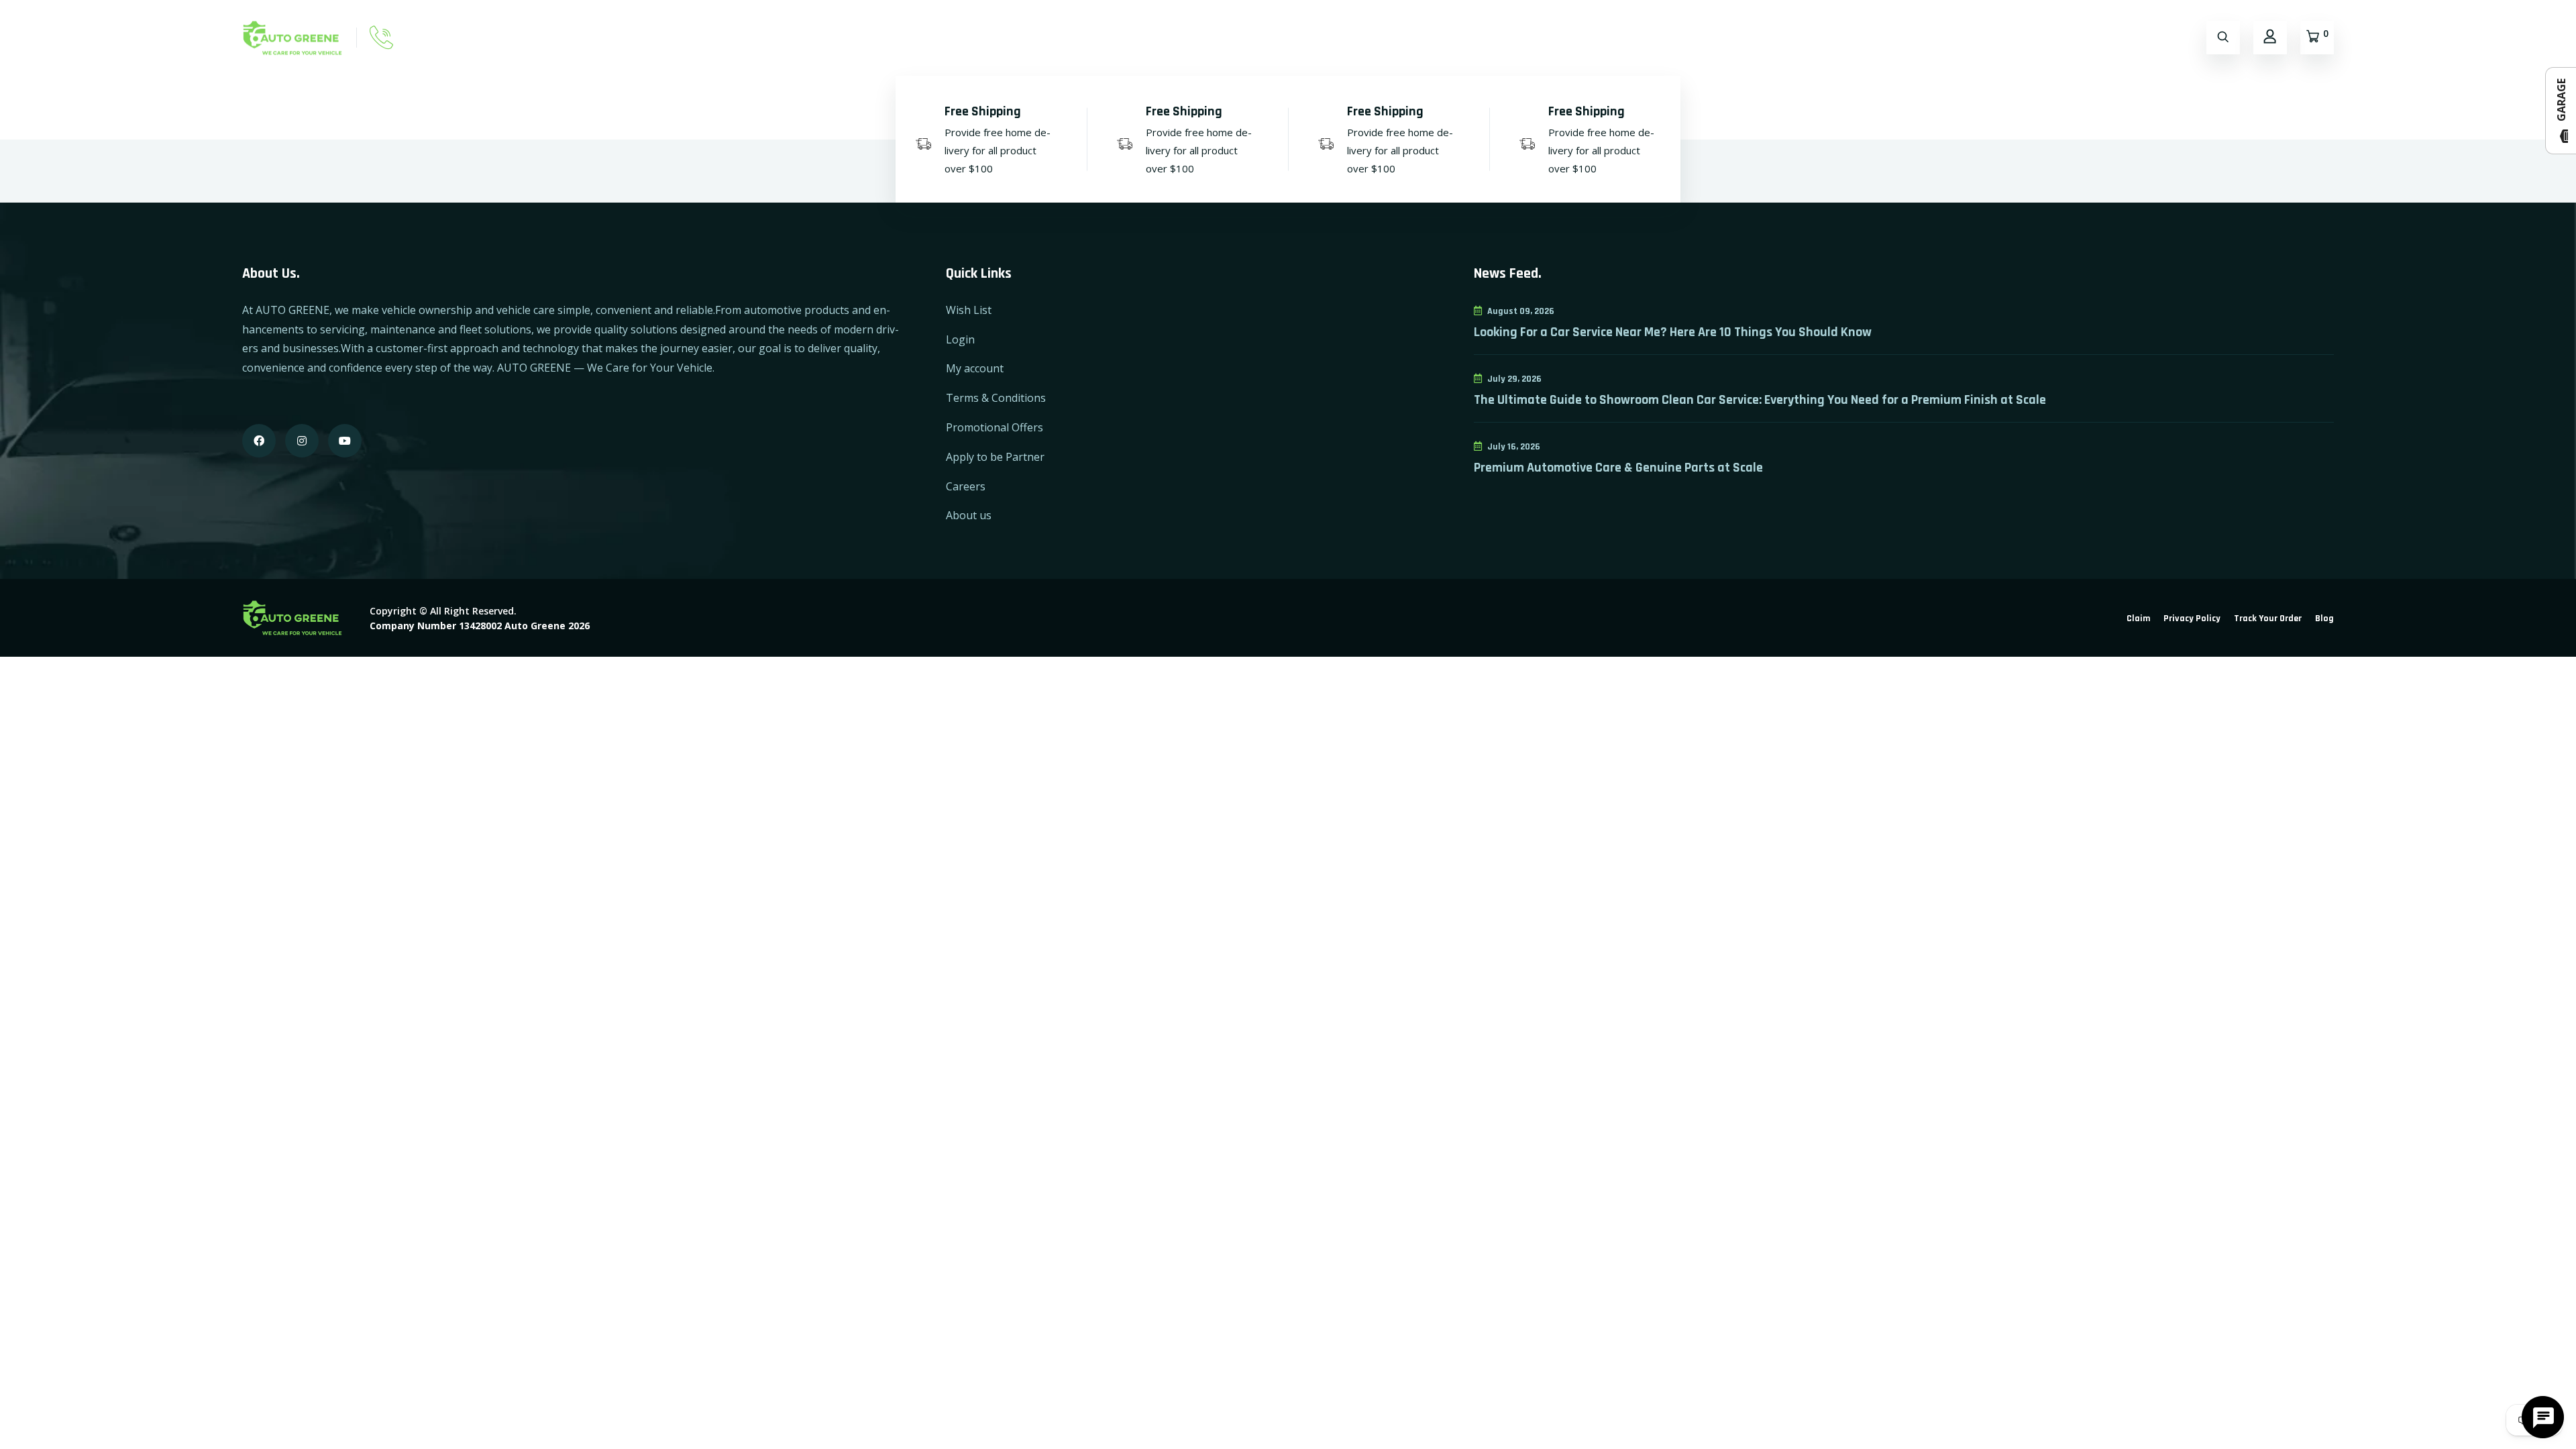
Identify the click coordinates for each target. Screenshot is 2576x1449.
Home (1233, 37)
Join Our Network (1617, 37)
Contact (1344, 37)
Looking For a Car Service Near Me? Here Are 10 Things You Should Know (1673, 332)
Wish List (969, 310)
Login (960, 339)
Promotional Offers (995, 427)
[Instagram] (302, 441)
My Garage (1415, 37)
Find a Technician (1508, 37)
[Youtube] (345, 441)
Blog (2324, 619)
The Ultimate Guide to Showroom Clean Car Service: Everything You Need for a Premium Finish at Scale (1760, 400)
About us (969, 515)
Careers (966, 486)
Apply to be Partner (995, 457)
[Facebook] (259, 441)
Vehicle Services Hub (1733, 37)
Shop (1286, 37)
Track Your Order (2268, 619)
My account (975, 368)
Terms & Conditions (996, 398)
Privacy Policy (2192, 619)
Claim (2138, 619)
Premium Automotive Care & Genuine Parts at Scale (1618, 468)
